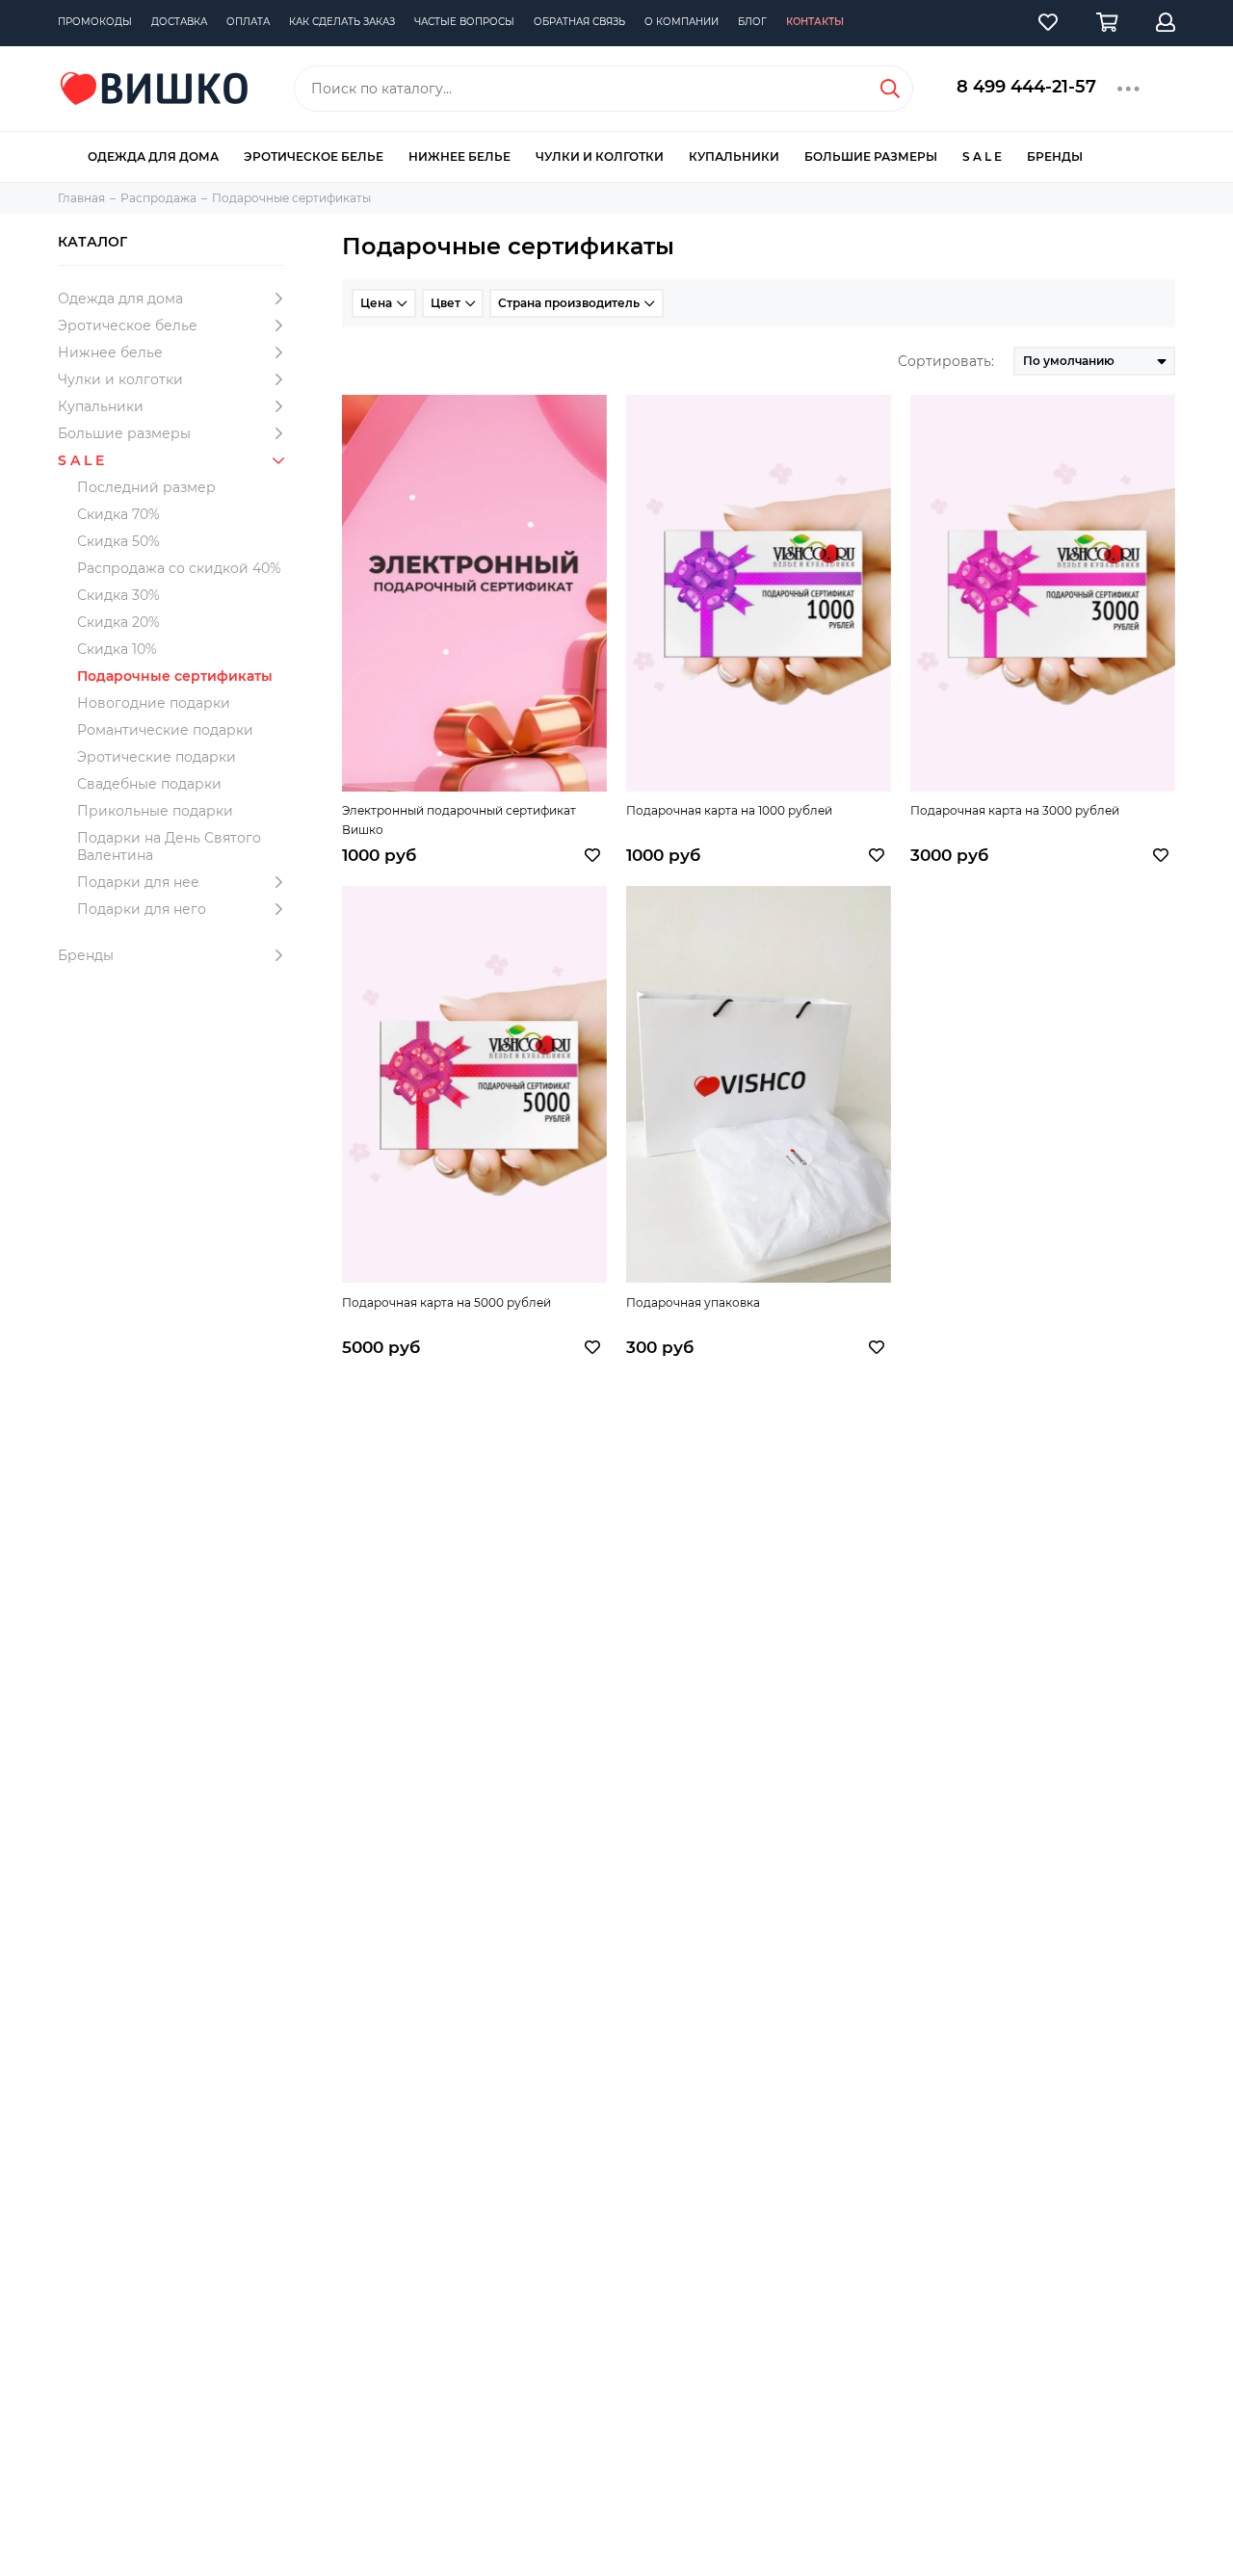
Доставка (179, 22)
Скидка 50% (118, 541)
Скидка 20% (118, 622)
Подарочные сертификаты (175, 676)
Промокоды (95, 22)
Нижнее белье (459, 156)
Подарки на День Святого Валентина (169, 846)
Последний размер (146, 487)
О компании (682, 22)
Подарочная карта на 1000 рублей (729, 810)
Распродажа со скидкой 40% (179, 568)
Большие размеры (871, 156)
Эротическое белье (314, 156)
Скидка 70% (118, 514)
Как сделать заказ (342, 22)
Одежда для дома (153, 156)
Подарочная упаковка (693, 1302)
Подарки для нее (138, 882)
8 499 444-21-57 (1026, 87)
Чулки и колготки (600, 156)
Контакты (815, 22)
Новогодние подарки (154, 703)
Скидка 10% (117, 649)
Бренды (1055, 156)
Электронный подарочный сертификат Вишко (459, 820)
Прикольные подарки (155, 811)
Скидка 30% (118, 595)
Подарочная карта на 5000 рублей (446, 1302)
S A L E (982, 156)
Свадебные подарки (149, 784)
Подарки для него (142, 909)
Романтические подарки (165, 730)
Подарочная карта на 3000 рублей (1015, 810)
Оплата (248, 22)
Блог (752, 22)
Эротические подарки (157, 757)
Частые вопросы (464, 22)
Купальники (734, 156)
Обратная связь (579, 22)
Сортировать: (946, 361)
